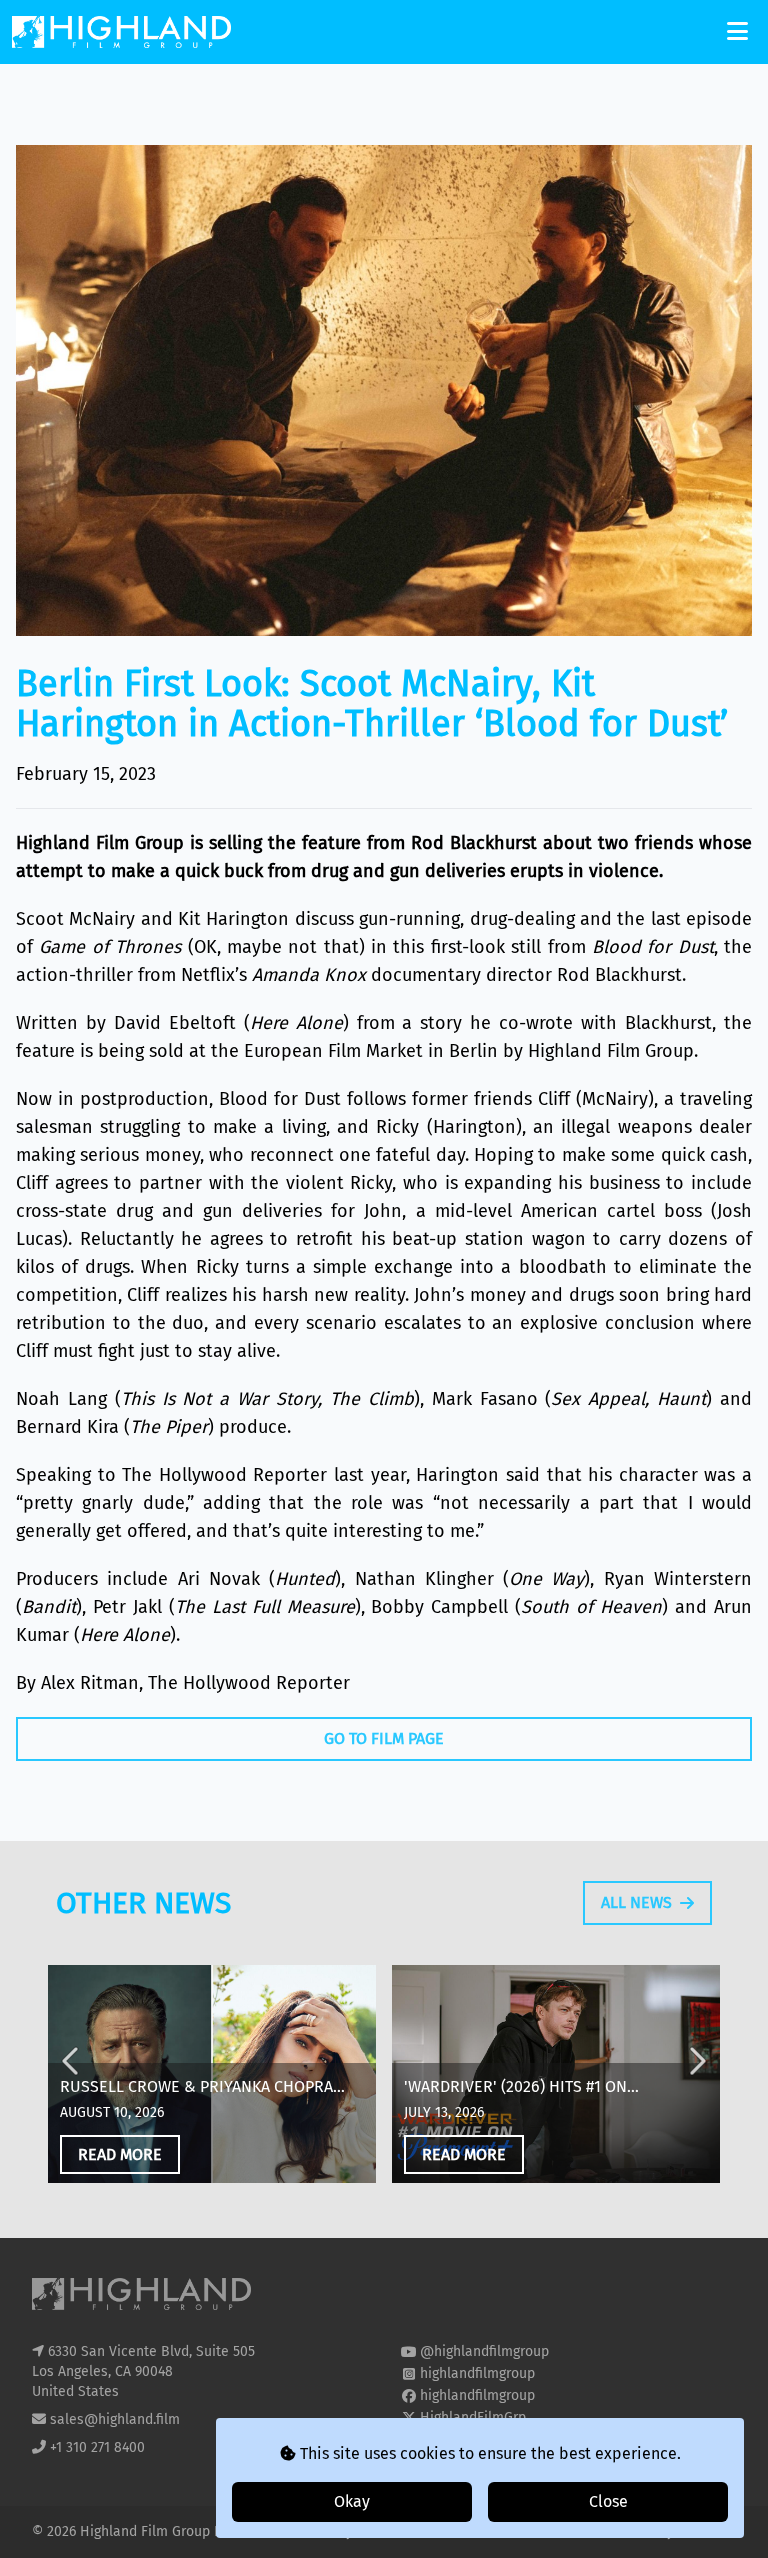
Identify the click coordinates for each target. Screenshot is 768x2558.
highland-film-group (483, 2439)
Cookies (393, 2531)
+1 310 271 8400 (97, 2447)
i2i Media (707, 2531)
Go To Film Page (384, 1738)
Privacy (332, 2531)
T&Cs (444, 2531)
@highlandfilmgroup (484, 2351)
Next (696, 2077)
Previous (72, 2077)
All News (636, 1902)
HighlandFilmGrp (473, 2417)
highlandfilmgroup (477, 2373)
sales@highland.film (115, 2419)
